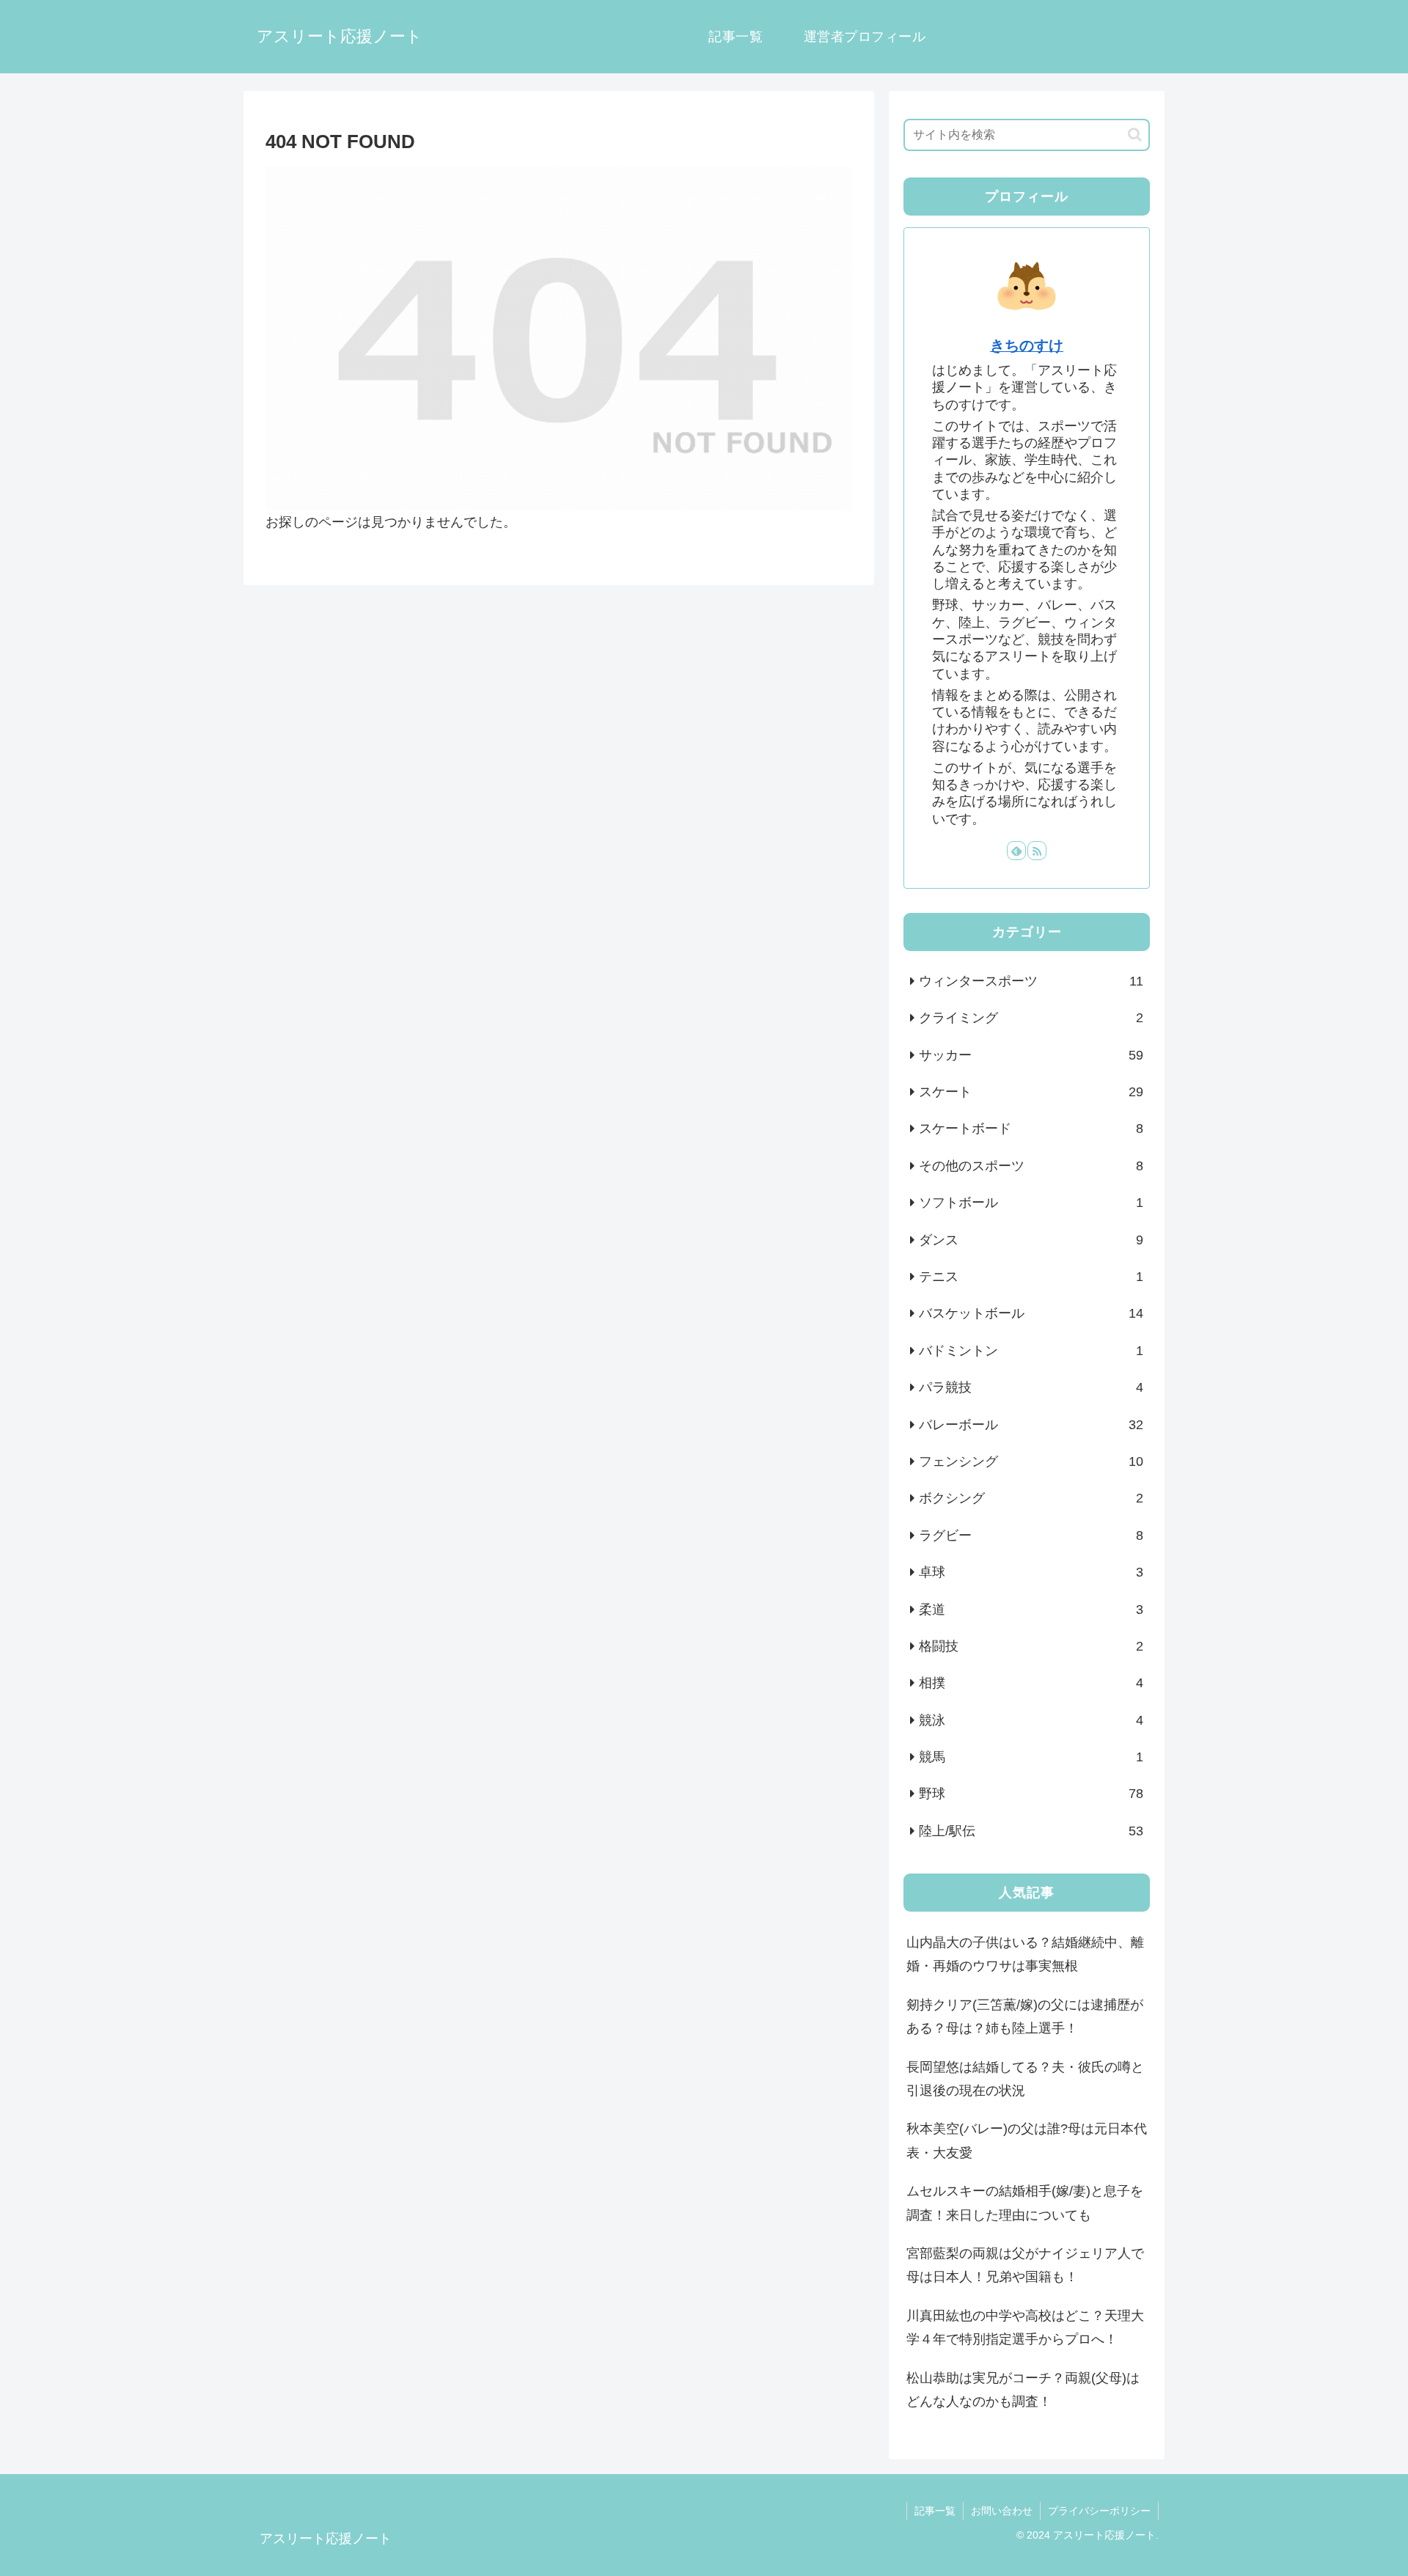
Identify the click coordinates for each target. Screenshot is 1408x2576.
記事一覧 (935, 2511)
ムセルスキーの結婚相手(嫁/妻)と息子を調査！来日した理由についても (1025, 2203)
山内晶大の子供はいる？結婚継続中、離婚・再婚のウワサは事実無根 (1025, 1954)
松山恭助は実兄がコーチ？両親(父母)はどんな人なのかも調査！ (1023, 2390)
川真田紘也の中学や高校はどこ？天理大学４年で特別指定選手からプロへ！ (1025, 2327)
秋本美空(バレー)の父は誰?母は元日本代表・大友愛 (1027, 2140)
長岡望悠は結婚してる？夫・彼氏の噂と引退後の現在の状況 (1025, 2079)
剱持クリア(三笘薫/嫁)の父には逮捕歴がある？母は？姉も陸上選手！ (1025, 2017)
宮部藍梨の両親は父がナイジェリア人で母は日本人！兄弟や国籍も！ (1025, 2265)
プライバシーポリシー (1099, 2511)
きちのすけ (1027, 345)
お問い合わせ (1002, 2511)
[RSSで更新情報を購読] (1037, 851)
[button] (1135, 135)
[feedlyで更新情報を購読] (1016, 851)
